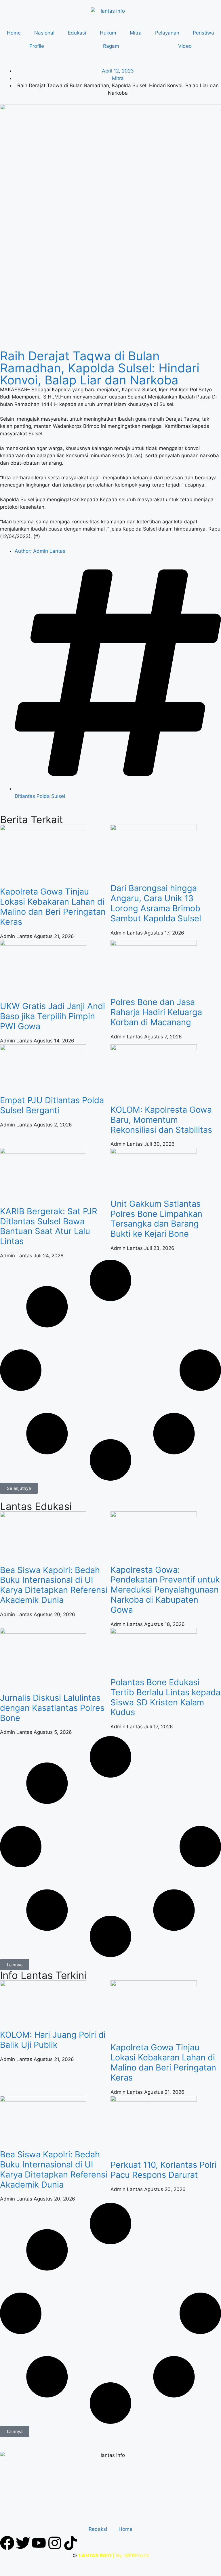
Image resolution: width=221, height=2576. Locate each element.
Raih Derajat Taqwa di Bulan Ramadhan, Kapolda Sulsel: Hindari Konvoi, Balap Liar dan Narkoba (100, 368)
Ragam (111, 46)
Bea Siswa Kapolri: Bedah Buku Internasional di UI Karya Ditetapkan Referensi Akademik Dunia (54, 1585)
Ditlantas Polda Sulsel (40, 796)
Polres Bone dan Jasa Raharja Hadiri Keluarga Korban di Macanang (156, 1012)
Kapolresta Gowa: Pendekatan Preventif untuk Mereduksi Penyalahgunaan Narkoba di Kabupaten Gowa (165, 1590)
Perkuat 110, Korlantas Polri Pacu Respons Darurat (164, 2170)
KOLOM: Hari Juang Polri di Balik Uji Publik (53, 2040)
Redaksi (98, 2529)
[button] (19, 1488)
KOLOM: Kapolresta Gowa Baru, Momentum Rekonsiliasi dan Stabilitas (161, 1120)
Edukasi (77, 33)
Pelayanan (167, 33)
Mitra (136, 33)
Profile (37, 46)
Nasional (44, 33)
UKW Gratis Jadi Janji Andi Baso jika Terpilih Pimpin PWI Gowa (53, 1016)
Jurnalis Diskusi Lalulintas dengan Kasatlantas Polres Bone (52, 1708)
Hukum (108, 33)
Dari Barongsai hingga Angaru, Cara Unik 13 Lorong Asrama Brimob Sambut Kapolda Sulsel (156, 903)
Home (14, 33)
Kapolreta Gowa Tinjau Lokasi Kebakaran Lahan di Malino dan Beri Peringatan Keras (53, 906)
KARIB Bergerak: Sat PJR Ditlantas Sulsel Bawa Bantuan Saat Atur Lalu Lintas (49, 1226)
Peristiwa (203, 33)
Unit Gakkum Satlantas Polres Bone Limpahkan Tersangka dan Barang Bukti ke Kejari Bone (156, 1219)
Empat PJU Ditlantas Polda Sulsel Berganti (52, 1105)
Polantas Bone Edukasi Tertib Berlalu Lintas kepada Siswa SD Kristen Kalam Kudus (165, 1697)
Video (185, 46)
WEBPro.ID (137, 2556)
